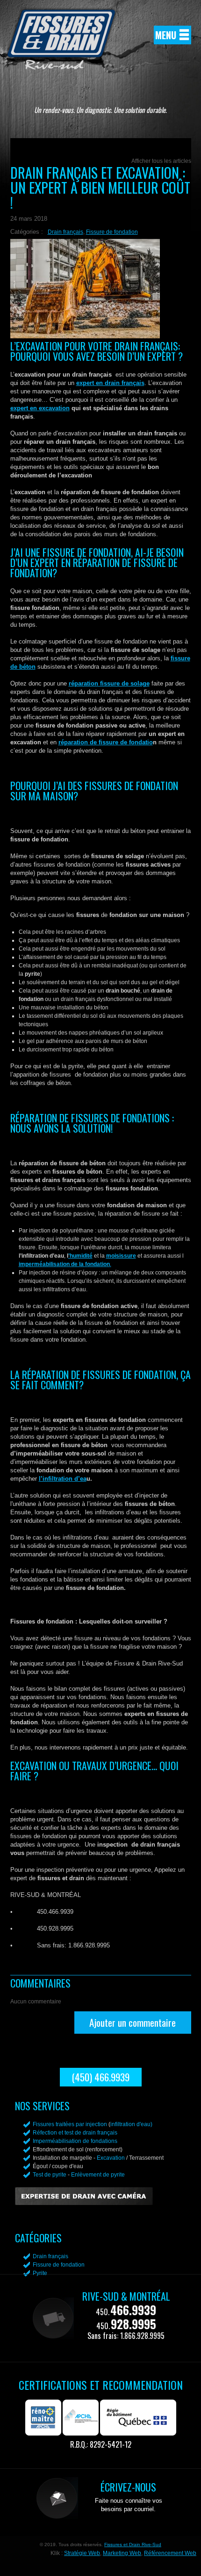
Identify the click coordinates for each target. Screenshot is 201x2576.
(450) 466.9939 (100, 2077)
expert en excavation (40, 408)
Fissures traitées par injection (70, 2124)
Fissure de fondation (112, 232)
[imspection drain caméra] (84, 2203)
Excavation (111, 2158)
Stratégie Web (82, 2553)
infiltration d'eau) (131, 2124)
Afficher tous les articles (161, 161)
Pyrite (40, 2273)
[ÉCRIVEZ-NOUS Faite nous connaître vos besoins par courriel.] (101, 2517)
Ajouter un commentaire (133, 2022)
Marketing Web (122, 2553)
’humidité (80, 1256)
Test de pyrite (50, 2175)
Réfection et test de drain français (75, 2133)
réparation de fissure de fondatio (106, 742)
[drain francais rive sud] (61, 65)
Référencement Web (170, 2553)
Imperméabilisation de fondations (75, 2141)
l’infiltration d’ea (63, 1479)
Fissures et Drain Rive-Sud (133, 2544)
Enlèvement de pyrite (98, 2175)
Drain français (65, 232)
